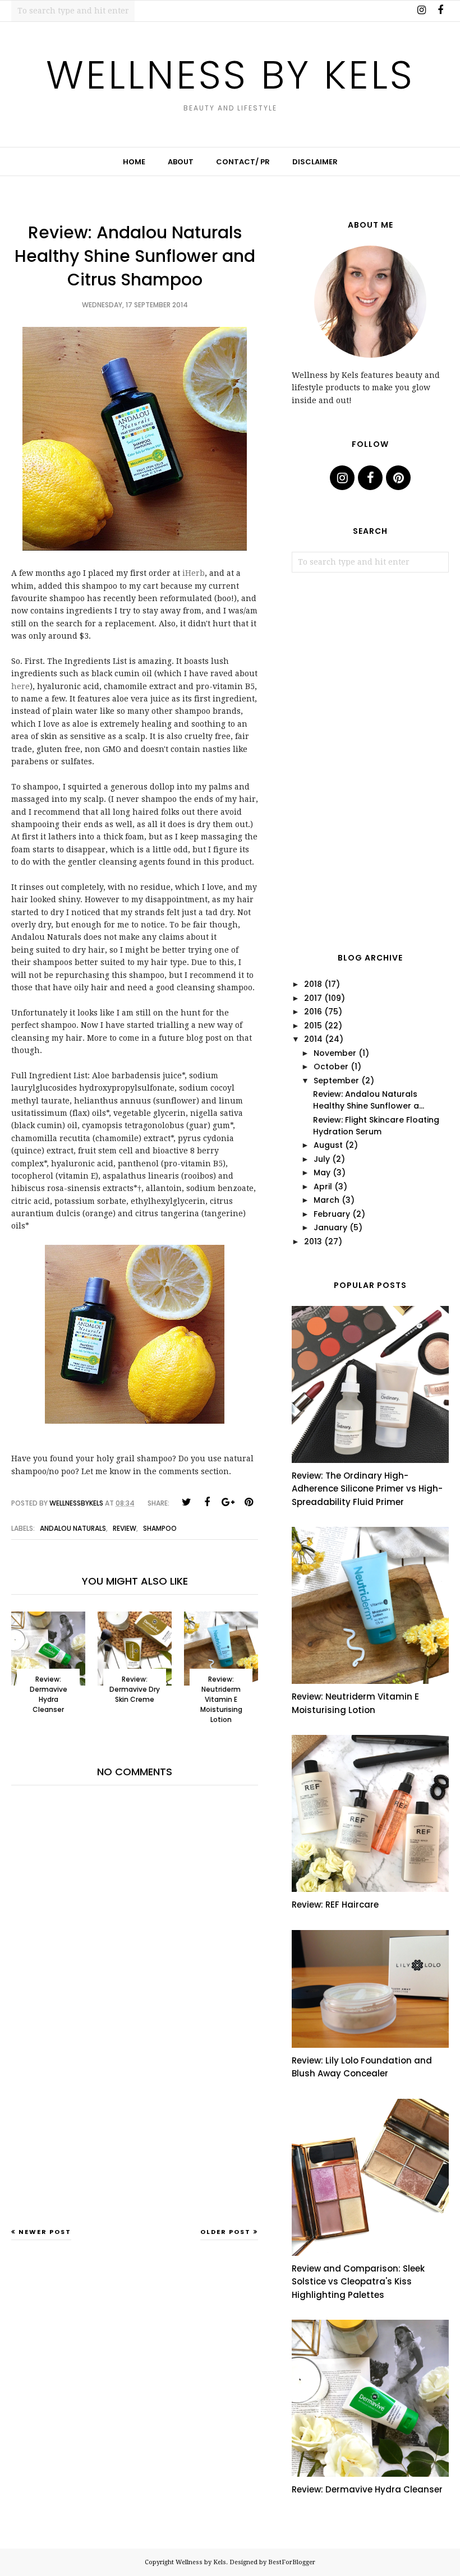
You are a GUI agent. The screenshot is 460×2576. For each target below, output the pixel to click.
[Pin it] (249, 1502)
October (331, 1067)
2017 (313, 998)
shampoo (160, 1528)
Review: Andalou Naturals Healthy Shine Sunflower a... (369, 1100)
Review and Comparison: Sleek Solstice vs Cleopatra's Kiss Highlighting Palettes (358, 2282)
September (336, 1081)
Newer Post (45, 2232)
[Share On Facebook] (207, 1502)
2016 (313, 1012)
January (330, 1227)
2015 (313, 1026)
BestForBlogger (292, 2562)
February (332, 1214)
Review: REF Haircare (335, 1905)
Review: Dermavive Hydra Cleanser (367, 2489)
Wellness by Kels (230, 75)
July (322, 1159)
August (328, 1145)
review (125, 1528)
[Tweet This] (186, 1502)
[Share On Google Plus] (228, 1502)
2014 (313, 1039)
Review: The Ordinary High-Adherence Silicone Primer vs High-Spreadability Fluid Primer (367, 1489)
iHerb (194, 573)
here (20, 686)
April (323, 1187)
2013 (313, 1241)
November (335, 1053)
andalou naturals (73, 1528)
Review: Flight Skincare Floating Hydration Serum (376, 1126)
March (326, 1200)
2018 (313, 984)
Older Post (226, 2232)
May (322, 1172)
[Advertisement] (135, 2139)
